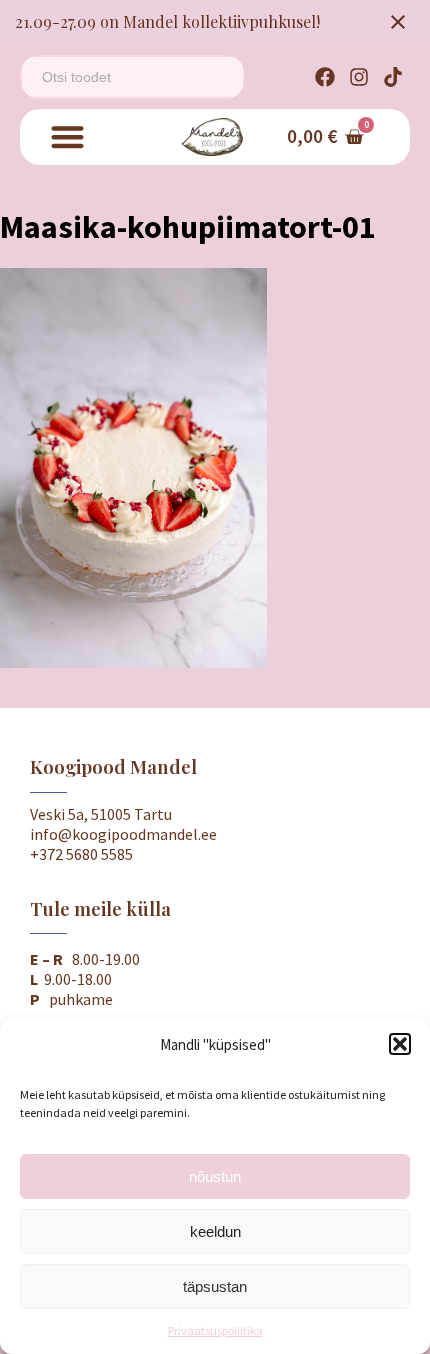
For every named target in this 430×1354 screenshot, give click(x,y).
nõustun (215, 1176)
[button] (400, 1044)
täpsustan (215, 1286)
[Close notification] (398, 22)
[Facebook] (325, 77)
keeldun (215, 1231)
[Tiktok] (393, 77)
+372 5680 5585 (81, 854)
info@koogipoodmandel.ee (123, 834)
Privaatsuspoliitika (215, 1330)
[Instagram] (359, 77)
